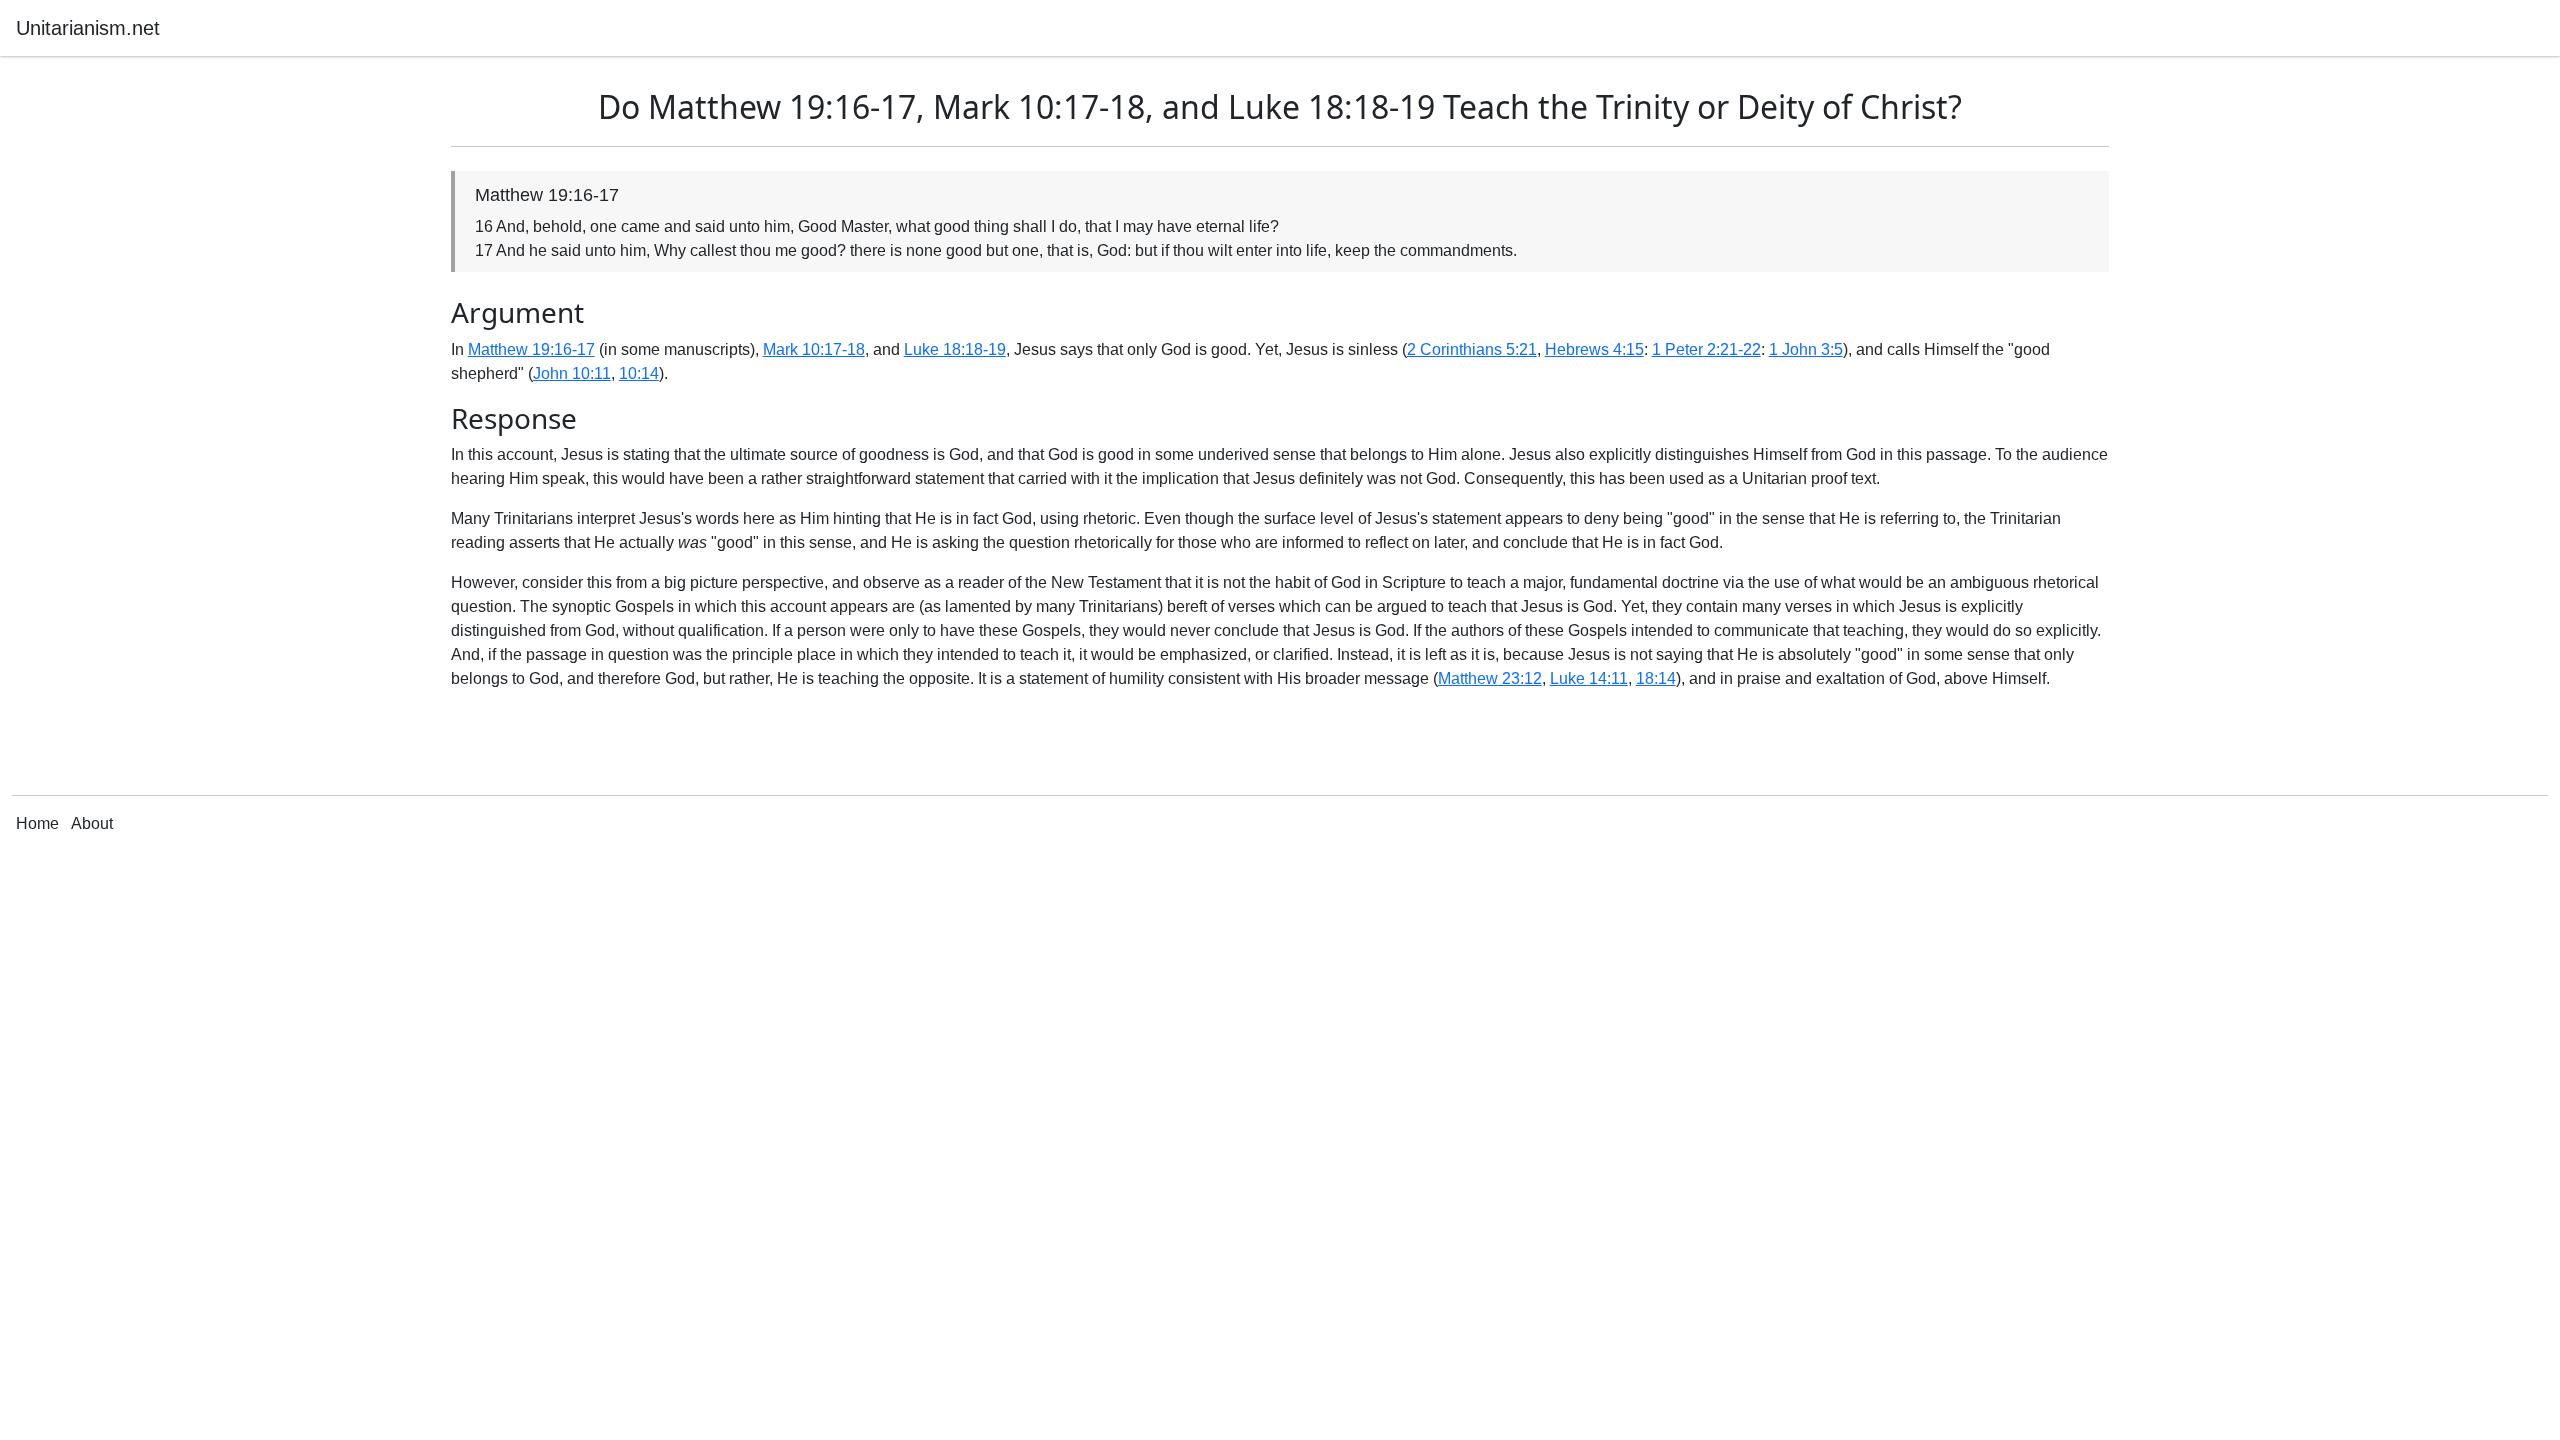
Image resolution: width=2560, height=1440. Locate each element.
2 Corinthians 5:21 (1472, 349)
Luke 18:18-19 (955, 349)
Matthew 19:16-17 (531, 349)
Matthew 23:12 (1490, 678)
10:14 (639, 373)
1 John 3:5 (1806, 349)
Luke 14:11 (1589, 678)
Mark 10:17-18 (814, 349)
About (92, 823)
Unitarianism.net (88, 28)
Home (37, 823)
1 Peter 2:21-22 (1706, 349)
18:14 (1656, 678)
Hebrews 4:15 (1594, 349)
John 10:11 (572, 373)
